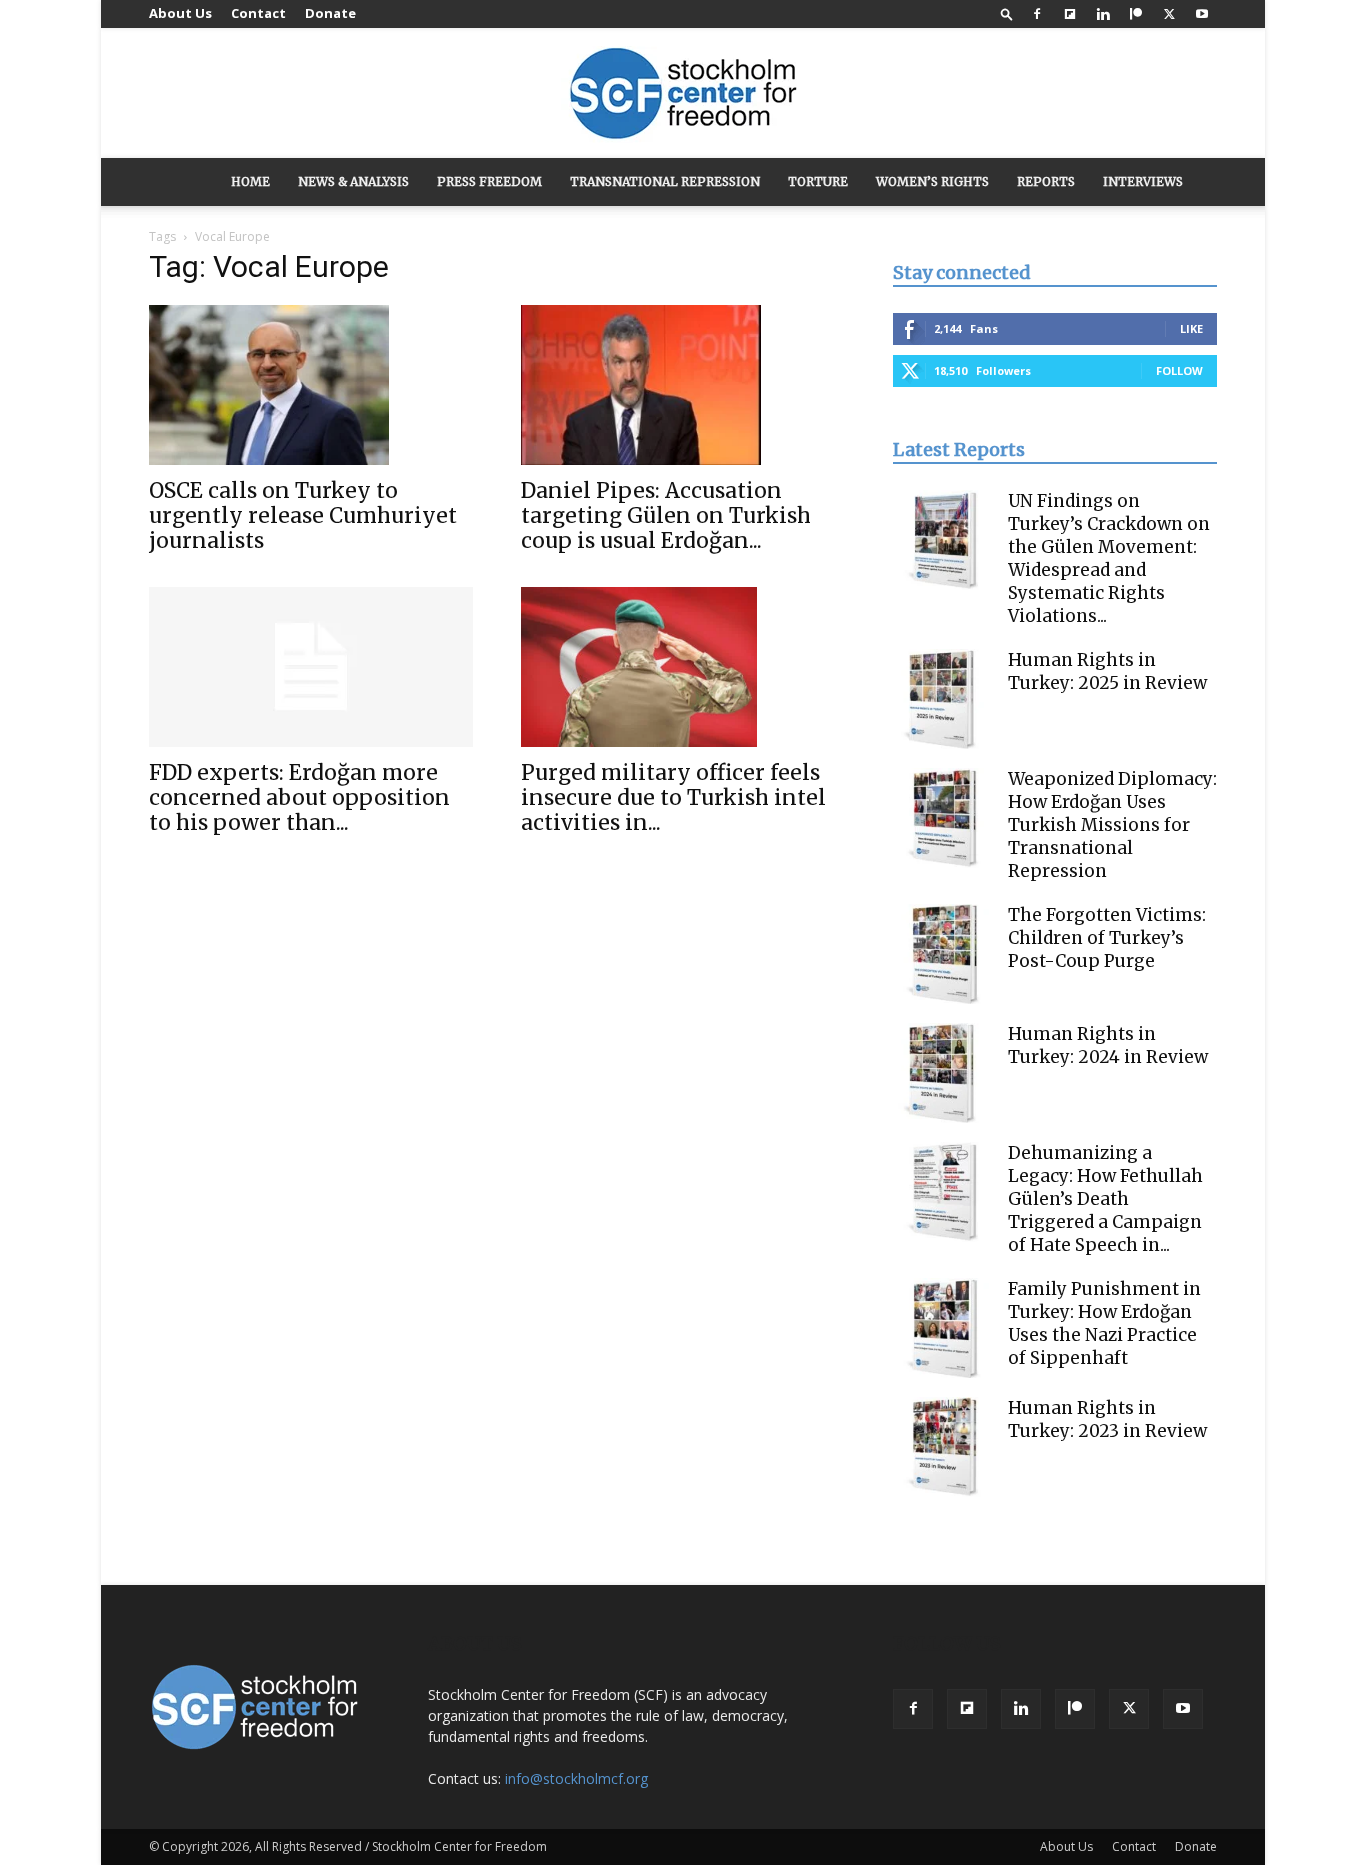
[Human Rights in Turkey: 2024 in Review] (943, 1073)
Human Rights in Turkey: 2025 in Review (1107, 671)
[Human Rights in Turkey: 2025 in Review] (943, 699)
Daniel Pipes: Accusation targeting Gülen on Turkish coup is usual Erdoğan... (666, 515)
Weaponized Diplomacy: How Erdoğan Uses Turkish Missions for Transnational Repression (1112, 825)
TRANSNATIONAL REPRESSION (665, 181)
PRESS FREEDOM (489, 181)
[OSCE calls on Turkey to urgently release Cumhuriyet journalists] (311, 385)
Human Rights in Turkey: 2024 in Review (1108, 1045)
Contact (258, 13)
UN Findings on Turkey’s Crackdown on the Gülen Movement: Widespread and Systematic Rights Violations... (1109, 558)
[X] (1169, 14)
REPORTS (1046, 181)
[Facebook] (1037, 14)
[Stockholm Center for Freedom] (683, 94)
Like (1191, 328)
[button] (1007, 13)
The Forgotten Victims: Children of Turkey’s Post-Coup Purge (1107, 938)
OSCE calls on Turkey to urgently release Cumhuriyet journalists (303, 515)
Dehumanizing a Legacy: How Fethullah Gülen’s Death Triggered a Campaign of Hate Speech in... (1105, 1199)
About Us (180, 13)
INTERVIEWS (1143, 181)
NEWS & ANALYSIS (353, 181)
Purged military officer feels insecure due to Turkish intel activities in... (673, 797)
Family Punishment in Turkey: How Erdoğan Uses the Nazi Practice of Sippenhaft (1104, 1323)
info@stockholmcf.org (576, 1778)
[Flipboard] (1070, 14)
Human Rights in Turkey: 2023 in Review (1107, 1419)
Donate (330, 13)
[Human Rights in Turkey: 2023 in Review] (943, 1447)
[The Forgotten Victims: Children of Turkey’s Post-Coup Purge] (943, 954)
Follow (1179, 370)
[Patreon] (1136, 14)
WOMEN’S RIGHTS (932, 181)
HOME (250, 181)
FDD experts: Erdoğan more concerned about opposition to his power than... (299, 797)
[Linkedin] (1103, 14)
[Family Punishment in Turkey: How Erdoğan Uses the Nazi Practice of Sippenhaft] (943, 1328)
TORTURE (818, 181)
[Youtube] (1202, 14)
